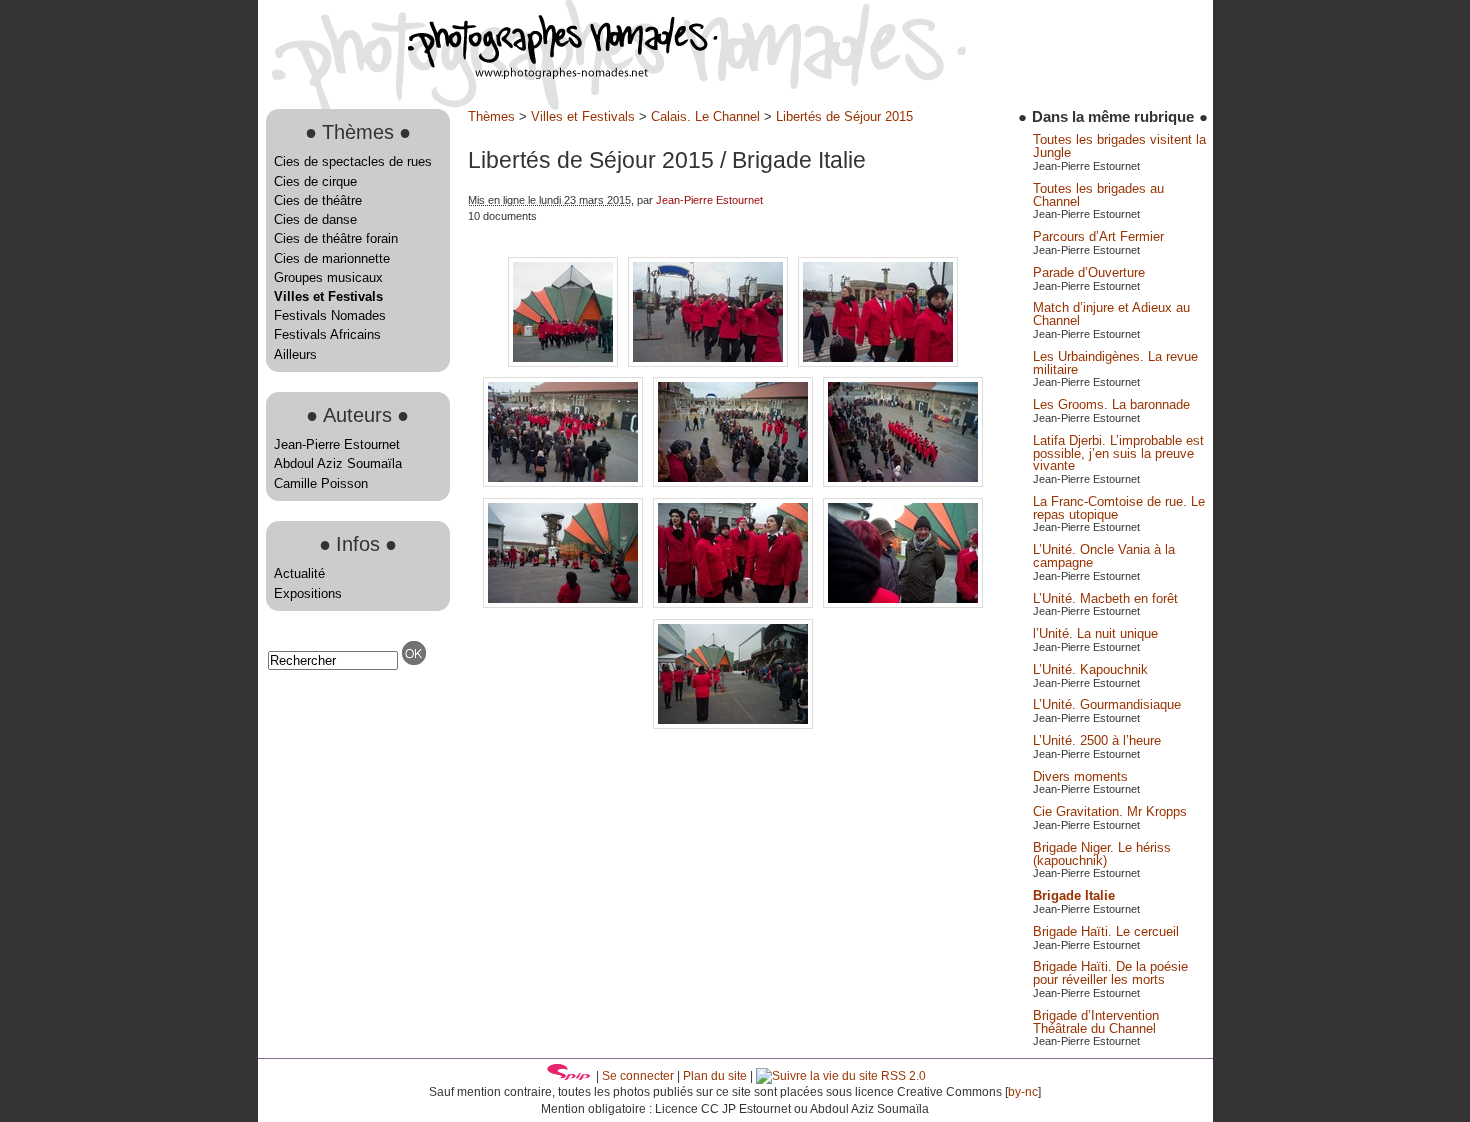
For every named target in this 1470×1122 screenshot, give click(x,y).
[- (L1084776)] (903, 482)
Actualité (299, 573)
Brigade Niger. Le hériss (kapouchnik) (1102, 854)
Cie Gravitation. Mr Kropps (1110, 811)
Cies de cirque (315, 181)
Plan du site (715, 1076)
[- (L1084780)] (565, 603)
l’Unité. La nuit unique (1095, 633)
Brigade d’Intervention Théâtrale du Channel (1096, 1022)
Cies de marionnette (332, 258)
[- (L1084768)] (565, 362)
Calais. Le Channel (705, 116)
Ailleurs (295, 354)
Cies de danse (315, 219)
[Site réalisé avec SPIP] (569, 1076)
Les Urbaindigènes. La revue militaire (1115, 363)
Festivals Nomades (330, 315)
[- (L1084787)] (733, 724)
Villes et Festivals (328, 296)
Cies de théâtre (318, 200)
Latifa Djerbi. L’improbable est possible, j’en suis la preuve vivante (1118, 453)
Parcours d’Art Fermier (1098, 236)
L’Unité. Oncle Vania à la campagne (1104, 556)
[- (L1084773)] (565, 482)
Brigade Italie (1074, 895)
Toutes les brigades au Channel (1098, 195)
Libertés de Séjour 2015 (844, 116)
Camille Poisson (321, 483)
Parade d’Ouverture (1089, 272)
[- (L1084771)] (710, 362)
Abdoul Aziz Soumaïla (338, 463)
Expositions (308, 593)
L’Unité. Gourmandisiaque (1107, 704)
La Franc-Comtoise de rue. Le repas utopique (1119, 508)
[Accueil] (488, 74)
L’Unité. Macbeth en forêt (1105, 598)
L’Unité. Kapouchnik (1090, 669)
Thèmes (491, 116)
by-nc (1023, 1092)
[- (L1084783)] (903, 603)
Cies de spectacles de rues (353, 161)
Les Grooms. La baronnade (1111, 404)
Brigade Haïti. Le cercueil (1106, 931)
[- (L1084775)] (735, 482)
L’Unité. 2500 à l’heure (1097, 740)
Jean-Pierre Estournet (337, 444)
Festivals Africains (327, 334)
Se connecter (638, 1076)
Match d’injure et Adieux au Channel (1111, 314)
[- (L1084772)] (878, 362)
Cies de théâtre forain (336, 238)
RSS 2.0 (902, 1076)
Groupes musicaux (328, 277)
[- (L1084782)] (735, 603)
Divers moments (1080, 776)
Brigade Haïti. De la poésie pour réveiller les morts (1110, 973)
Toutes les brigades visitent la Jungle (1119, 146)
